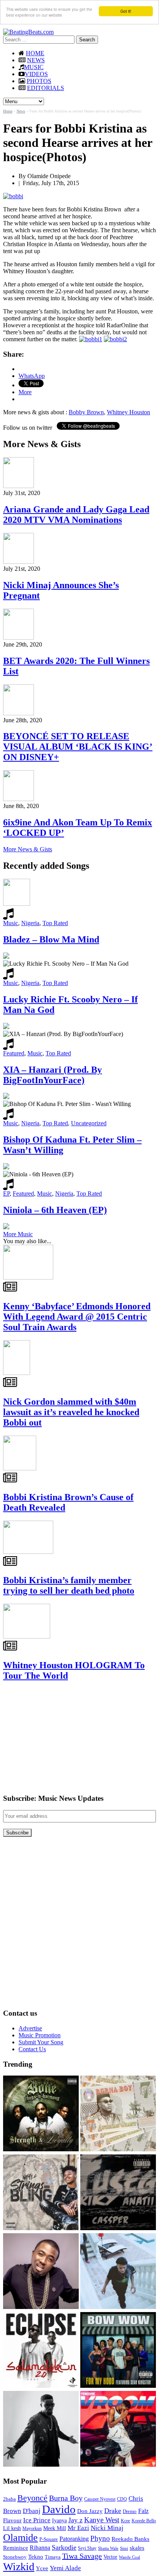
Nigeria (30, 923)
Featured (14, 1053)
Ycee (42, 2568)
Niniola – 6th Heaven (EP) (55, 1210)
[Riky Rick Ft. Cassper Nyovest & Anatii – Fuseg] (118, 2193)
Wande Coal (129, 2557)
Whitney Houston (129, 412)
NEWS (36, 60)
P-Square (49, 2539)
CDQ (122, 2499)
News (21, 111)
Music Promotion (40, 2035)
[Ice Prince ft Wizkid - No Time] (41, 2272)
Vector (110, 2557)
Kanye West (102, 2520)
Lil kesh (12, 2528)
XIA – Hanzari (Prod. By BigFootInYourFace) (52, 1075)
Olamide (20, 2538)
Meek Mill (55, 2528)
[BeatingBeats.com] (28, 32)
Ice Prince (37, 2520)
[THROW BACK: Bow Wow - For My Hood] (118, 2351)
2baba (9, 2499)
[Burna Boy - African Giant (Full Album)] (118, 2114)
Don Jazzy (90, 2511)
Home (8, 111)
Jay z (75, 2520)
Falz (143, 2511)
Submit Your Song (41, 2042)
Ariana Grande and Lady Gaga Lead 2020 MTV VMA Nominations (76, 515)
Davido (59, 2509)
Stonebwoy (15, 2557)
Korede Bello (144, 2521)
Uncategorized (89, 1123)
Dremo (130, 2511)
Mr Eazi (78, 2528)
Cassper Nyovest (100, 2499)
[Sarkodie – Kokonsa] (41, 2430)
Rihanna (40, 2548)
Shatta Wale (108, 2548)
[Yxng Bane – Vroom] (118, 2430)
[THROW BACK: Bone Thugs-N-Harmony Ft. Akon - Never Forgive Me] (41, 2114)
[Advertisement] (61, 1737)
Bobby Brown (86, 412)
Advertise (30, 2028)
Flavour (12, 2520)
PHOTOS (39, 81)
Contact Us (32, 2049)
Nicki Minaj (107, 2528)
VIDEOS (36, 74)
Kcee (125, 2521)
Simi (124, 2548)
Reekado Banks (130, 2539)
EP (6, 1194)
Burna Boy (66, 2498)
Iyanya (59, 2520)
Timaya (53, 2557)
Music (11, 923)
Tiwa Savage (82, 2556)
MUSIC (34, 67)
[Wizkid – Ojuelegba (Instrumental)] (118, 2272)
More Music (18, 1234)
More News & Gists (28, 849)
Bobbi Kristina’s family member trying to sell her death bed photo (69, 1585)
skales (137, 2548)
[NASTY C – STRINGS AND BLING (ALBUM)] (41, 2193)
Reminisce (16, 2548)
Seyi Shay (87, 2548)
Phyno (100, 2538)
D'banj (32, 2511)
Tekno (36, 2557)
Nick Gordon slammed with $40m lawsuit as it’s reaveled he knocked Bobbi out (71, 1412)
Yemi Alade (65, 2568)
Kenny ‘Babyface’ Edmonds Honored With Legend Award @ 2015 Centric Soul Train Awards (77, 1317)
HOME (35, 53)
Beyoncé (32, 2498)
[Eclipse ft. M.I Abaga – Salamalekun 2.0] (41, 2351)
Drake (113, 2511)
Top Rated (55, 923)
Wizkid (19, 2567)
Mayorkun (32, 2528)
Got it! (126, 11)
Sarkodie (64, 2547)
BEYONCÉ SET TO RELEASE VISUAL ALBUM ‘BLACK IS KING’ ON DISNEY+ (78, 747)
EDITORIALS (46, 88)
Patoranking (74, 2539)
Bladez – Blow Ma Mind (51, 939)
